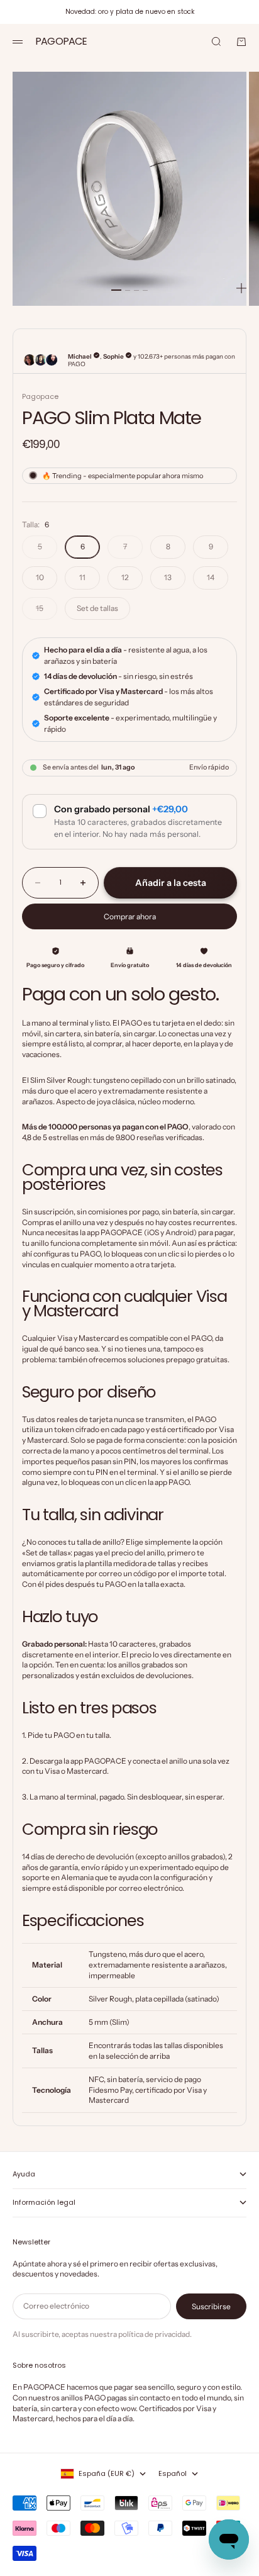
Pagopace (40, 396)
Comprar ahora (130, 916)
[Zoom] (241, 288)
